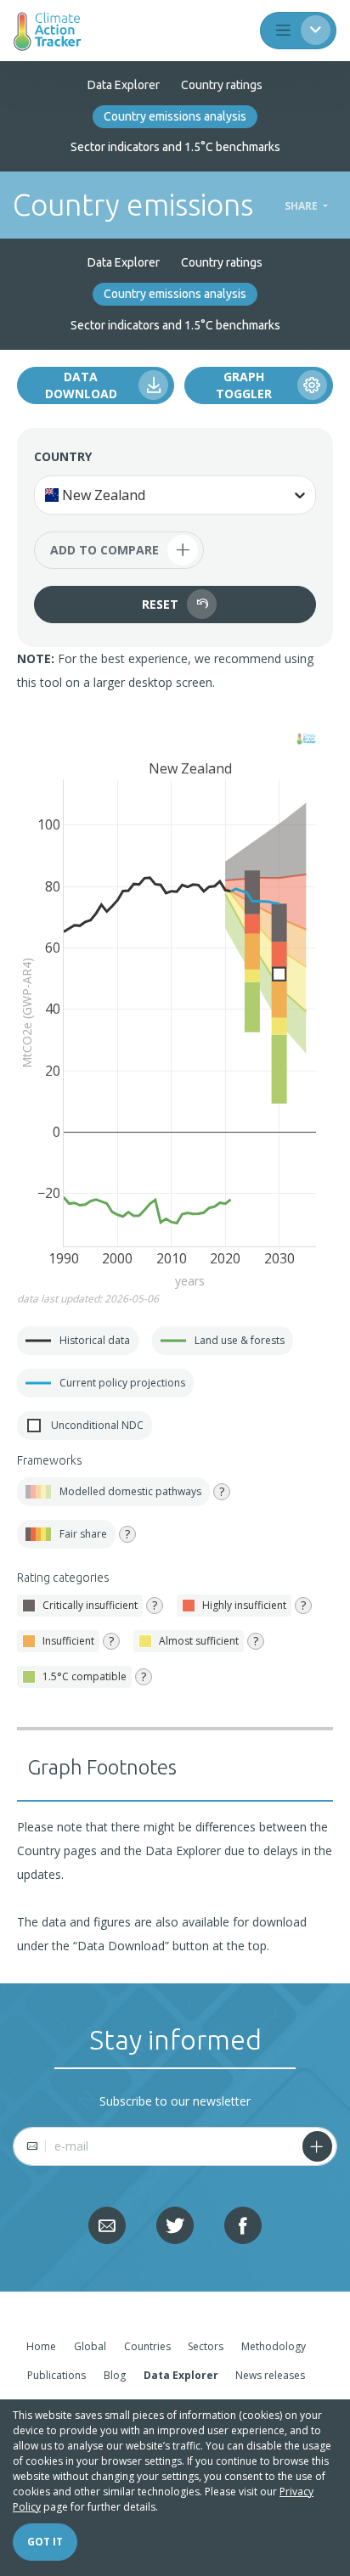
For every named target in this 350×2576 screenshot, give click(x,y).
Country (63, 456)
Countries (147, 2346)
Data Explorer (124, 85)
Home (41, 2346)
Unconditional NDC (80, 1426)
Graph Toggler (244, 385)
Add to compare (121, 550)
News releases (270, 2375)
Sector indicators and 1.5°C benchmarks (175, 147)
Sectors (206, 2346)
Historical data (73, 1341)
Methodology (274, 2346)
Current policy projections (101, 1383)
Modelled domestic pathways (130, 1491)
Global (90, 2346)
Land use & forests (218, 1341)
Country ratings (222, 85)
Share (302, 206)
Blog (115, 2375)
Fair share (83, 1534)
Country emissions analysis (175, 116)
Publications (56, 2375)
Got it (45, 2542)
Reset (160, 604)
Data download (81, 385)
